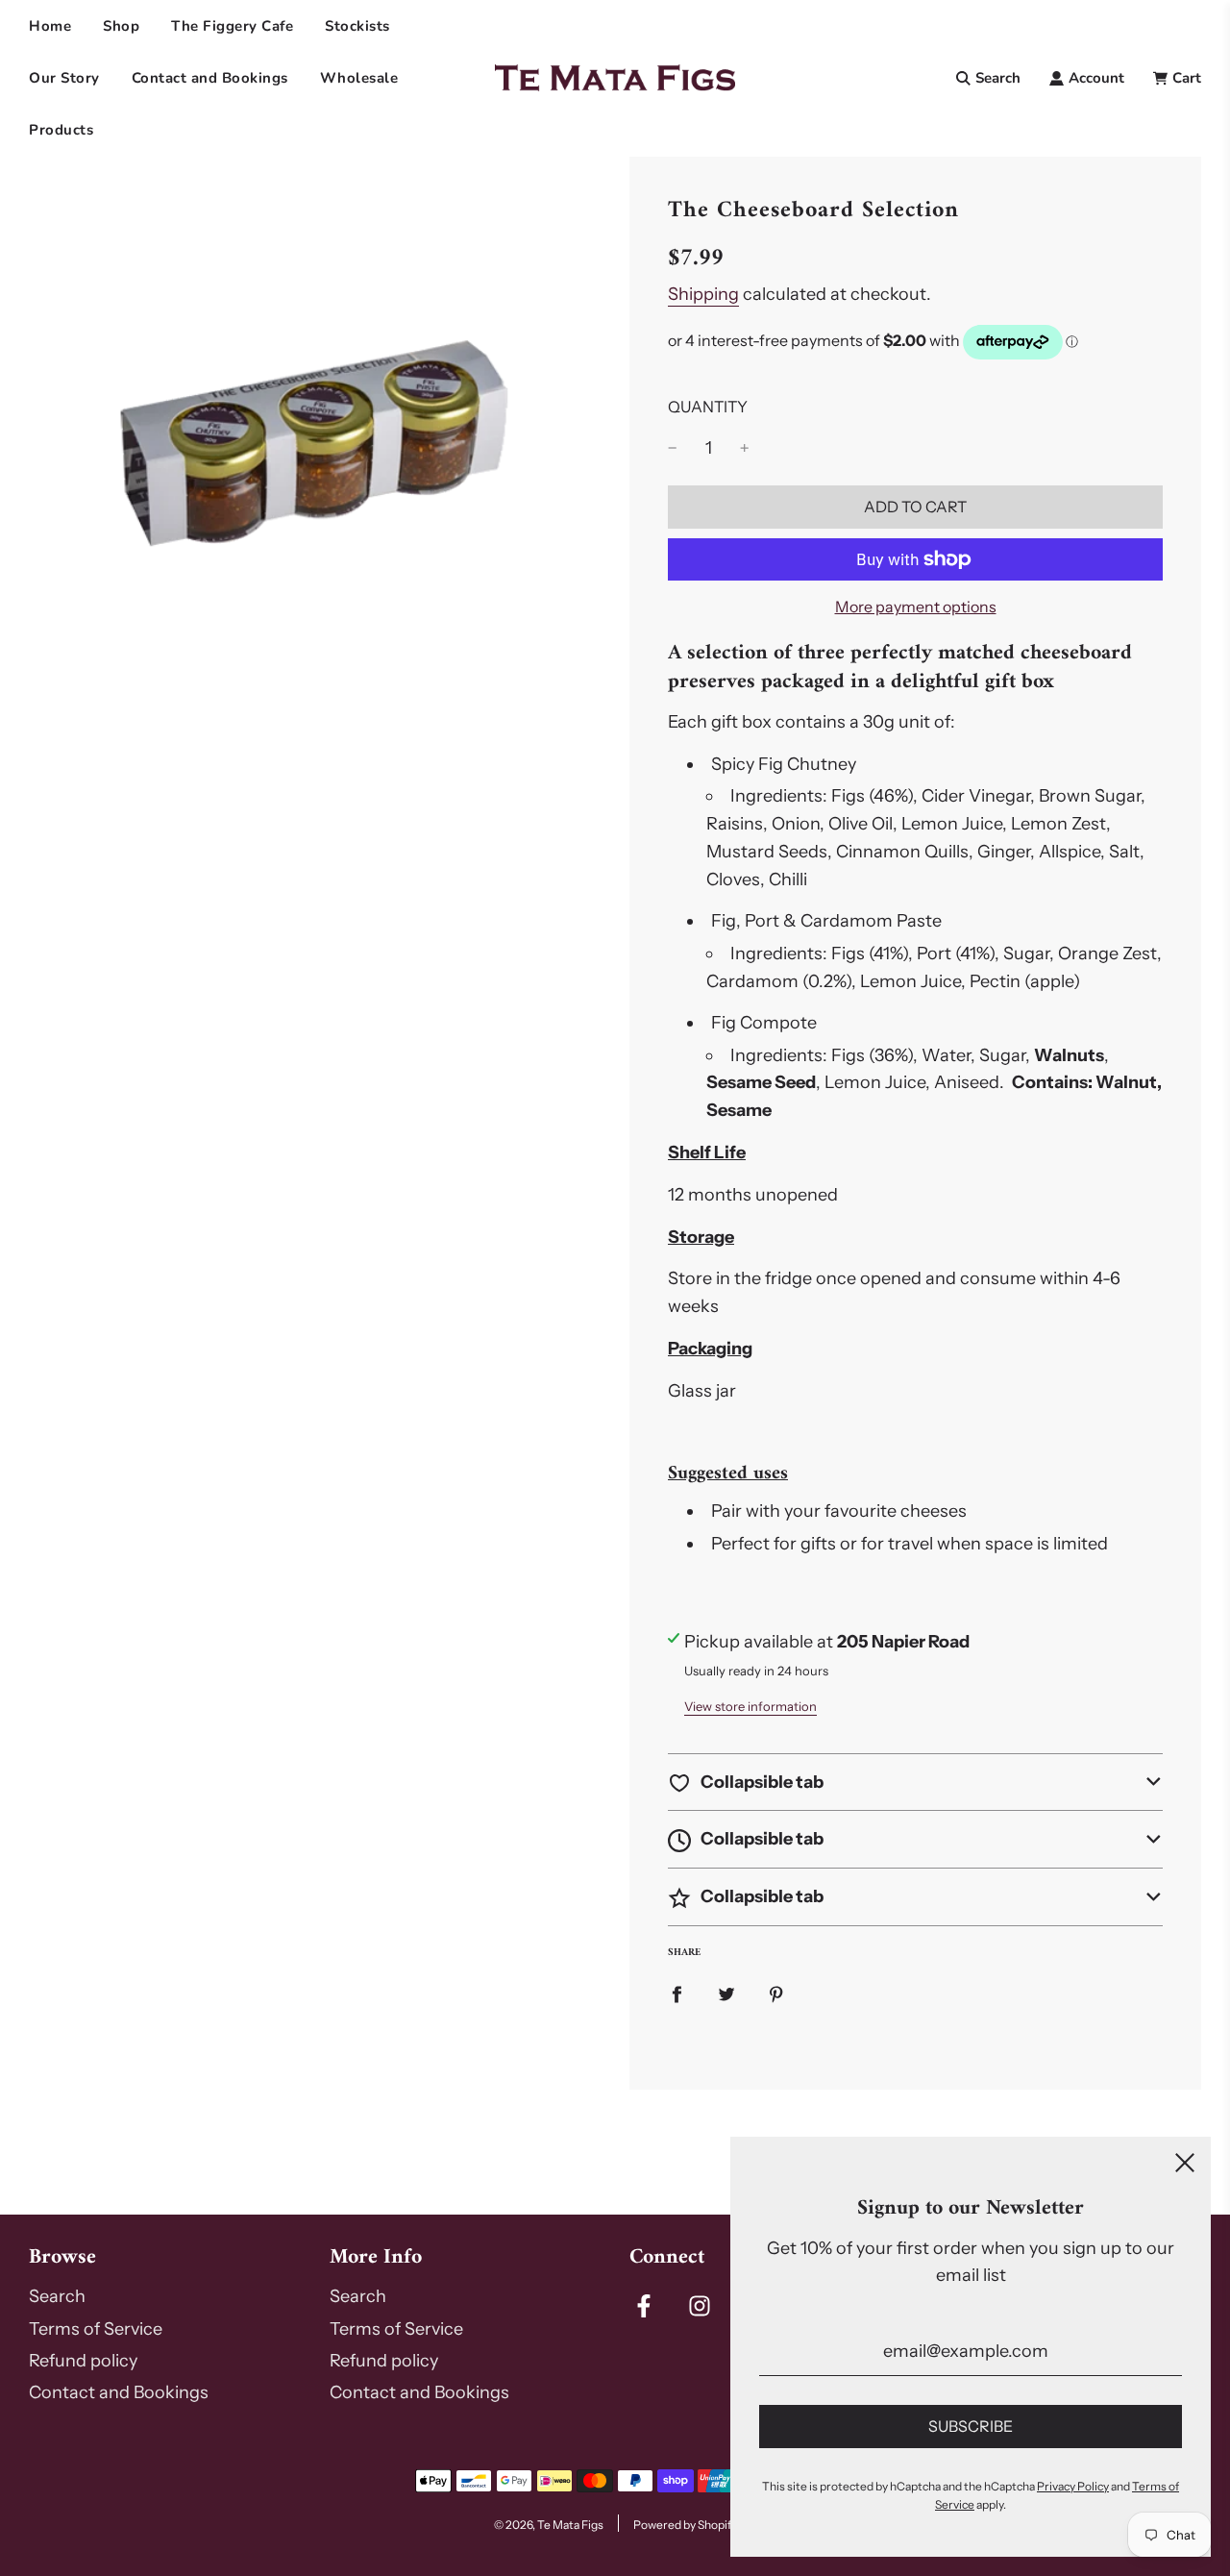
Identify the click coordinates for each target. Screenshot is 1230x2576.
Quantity (708, 407)
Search (57, 2296)
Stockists (357, 26)
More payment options (916, 607)
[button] (915, 1783)
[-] (673, 448)
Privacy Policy (1073, 2486)
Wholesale (359, 78)
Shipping (703, 294)
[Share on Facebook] (676, 1994)
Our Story (64, 78)
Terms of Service (96, 2329)
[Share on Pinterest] (776, 1994)
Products (61, 130)
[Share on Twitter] (726, 1994)
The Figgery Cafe (232, 26)
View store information (750, 1706)
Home (50, 26)
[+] (745, 448)
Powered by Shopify (685, 2525)
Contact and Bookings (210, 78)
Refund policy (83, 2361)
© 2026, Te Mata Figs (549, 2525)
